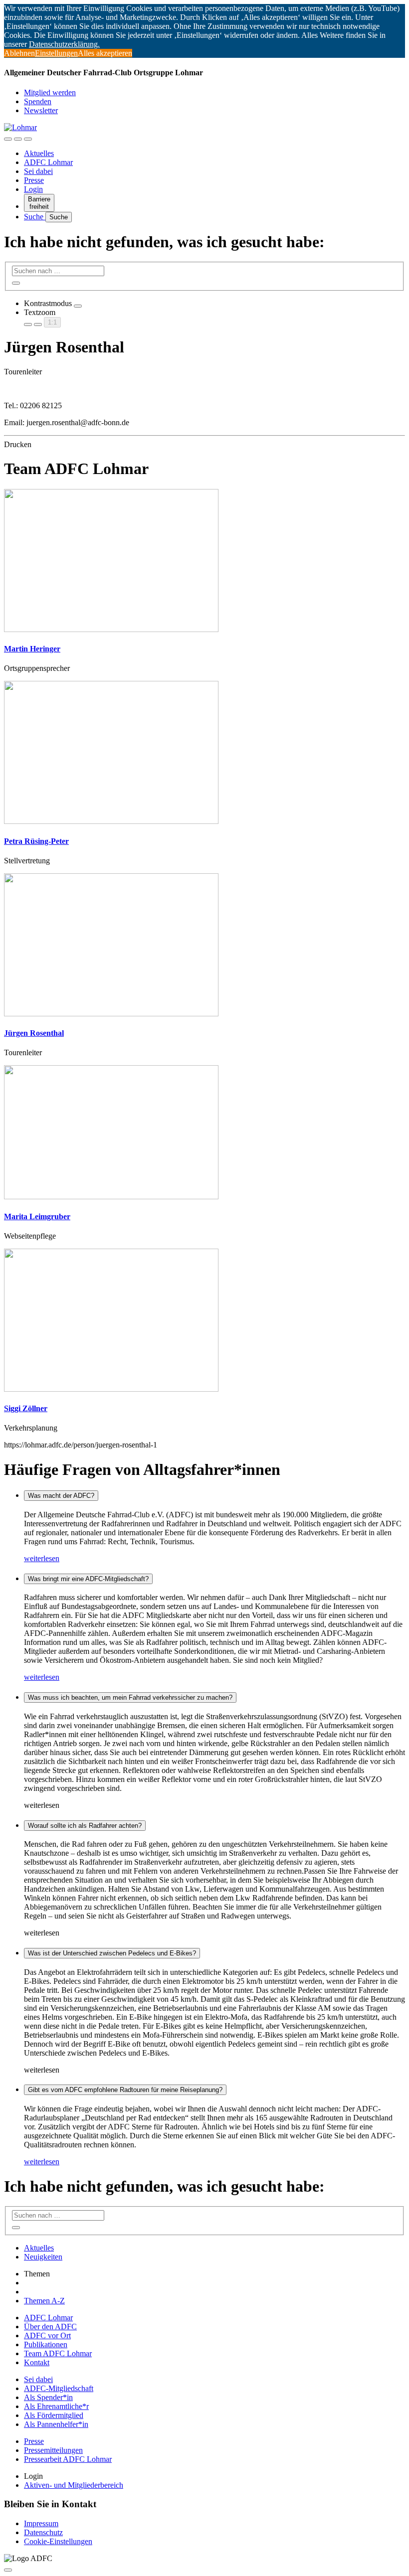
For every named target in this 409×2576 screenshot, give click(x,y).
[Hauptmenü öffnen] (28, 139)
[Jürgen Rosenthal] (111, 1014)
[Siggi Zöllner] (111, 1389)
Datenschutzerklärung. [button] (64, 44)
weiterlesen (42, 1558)
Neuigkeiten (43, 2257)
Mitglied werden (50, 92)
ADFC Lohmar (48, 162)
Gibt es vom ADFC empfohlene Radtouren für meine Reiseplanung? (125, 2090)
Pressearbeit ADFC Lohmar (68, 2459)
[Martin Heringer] (111, 629)
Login (33, 189)
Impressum (41, 2523)
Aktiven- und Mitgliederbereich (74, 2485)
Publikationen (46, 2344)
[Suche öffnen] (18, 139)
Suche (35, 217)
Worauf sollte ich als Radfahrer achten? (85, 1826)
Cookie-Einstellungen (58, 2541)
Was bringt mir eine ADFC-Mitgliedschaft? (88, 1579)
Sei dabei (38, 171)
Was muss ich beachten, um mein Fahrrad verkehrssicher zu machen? (130, 1697)
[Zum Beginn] (8, 2570)
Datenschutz (43, 2532)
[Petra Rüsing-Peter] (111, 821)
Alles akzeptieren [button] (105, 53)
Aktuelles (39, 153)
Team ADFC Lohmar (58, 2353)
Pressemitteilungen (53, 2450)
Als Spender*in (48, 2397)
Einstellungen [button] (56, 53)
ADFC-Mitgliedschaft (59, 2388)
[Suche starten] (16, 283)
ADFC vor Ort (47, 2335)
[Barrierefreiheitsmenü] (8, 139)
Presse (34, 180)
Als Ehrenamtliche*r (56, 2406)
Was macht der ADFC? (61, 1496)
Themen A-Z (44, 2301)
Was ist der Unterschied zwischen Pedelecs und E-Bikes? (112, 1953)
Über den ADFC (50, 2327)
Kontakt (37, 2362)
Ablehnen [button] (19, 53)
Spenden (38, 101)
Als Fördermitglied (54, 2415)
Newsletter (41, 110)
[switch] (78, 306)
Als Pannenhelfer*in (56, 2424)
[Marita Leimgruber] (111, 1197)
